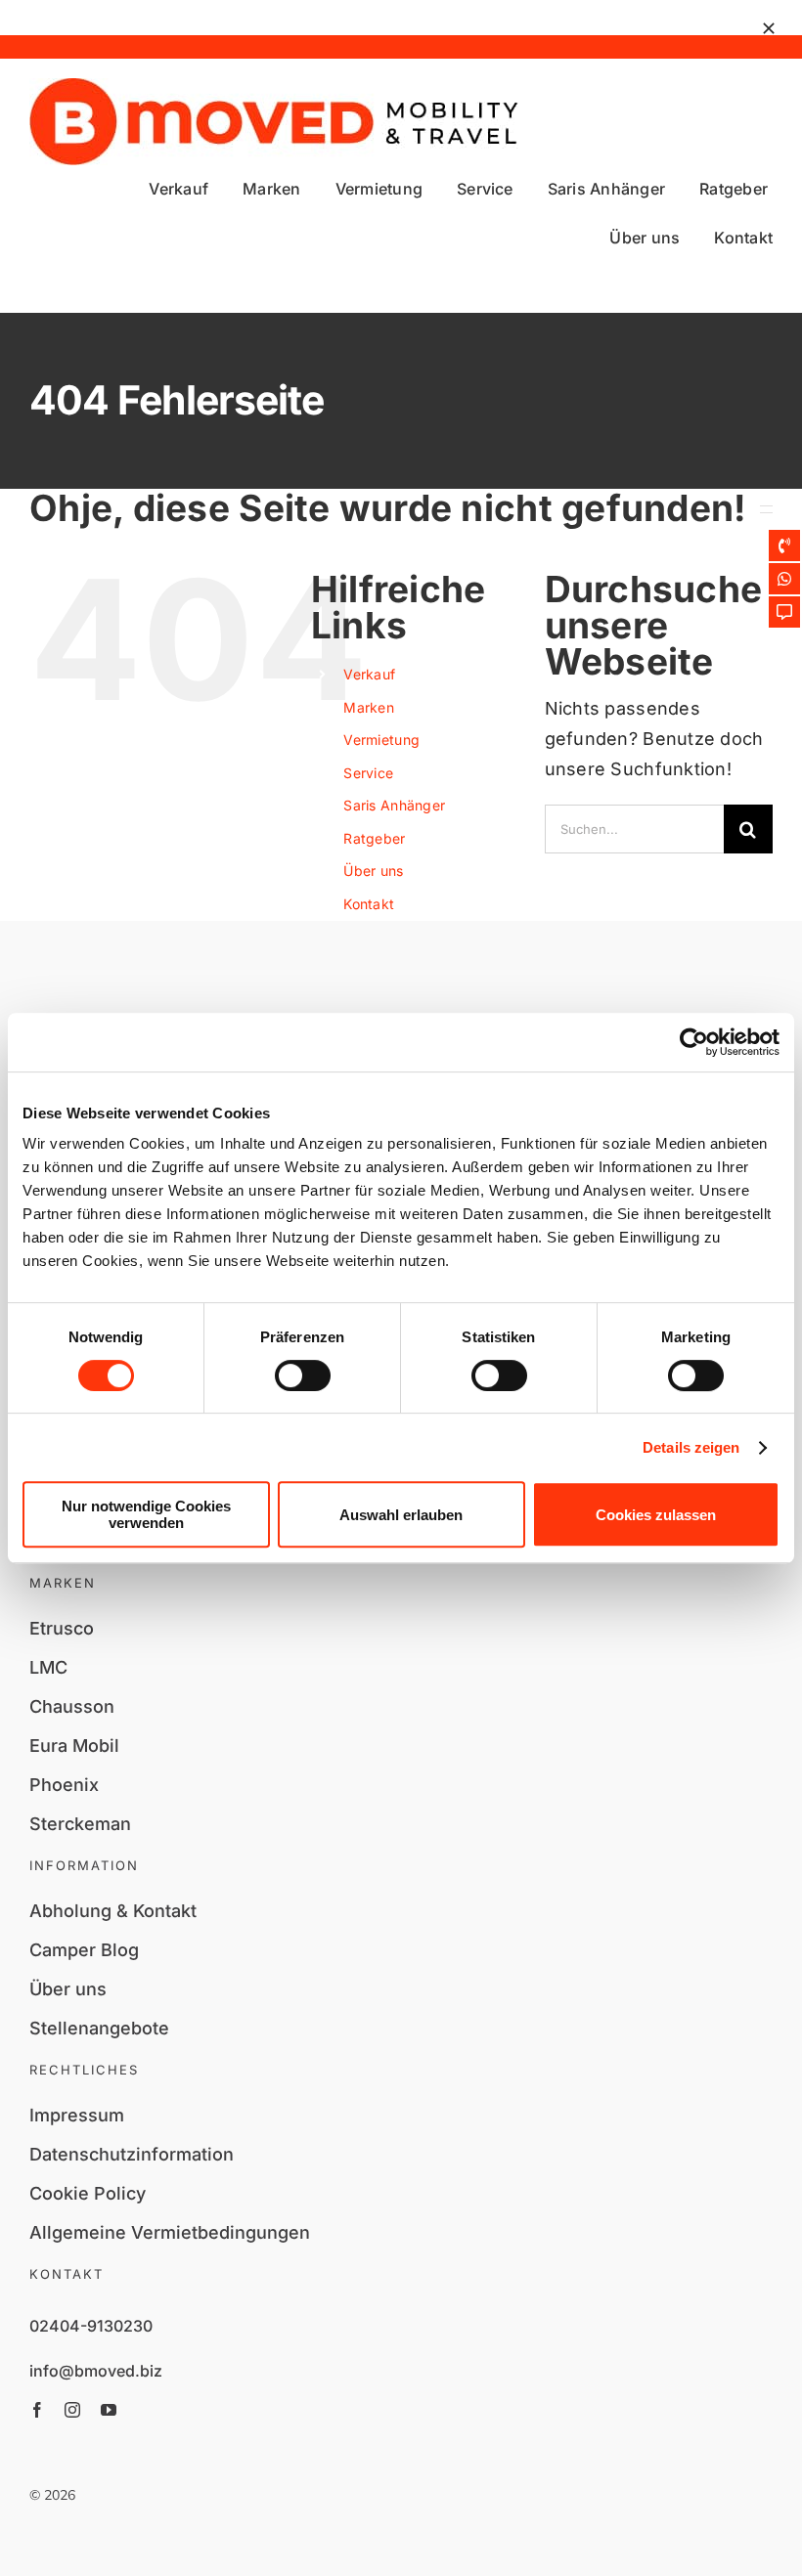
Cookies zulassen (656, 1515)
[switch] (303, 1375)
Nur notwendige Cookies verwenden (146, 1514)
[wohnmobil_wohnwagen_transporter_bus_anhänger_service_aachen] (274, 87)
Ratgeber (374, 838)
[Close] (769, 28)
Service (368, 773)
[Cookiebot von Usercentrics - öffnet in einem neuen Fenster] (694, 1042)
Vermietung (381, 740)
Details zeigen (691, 1447)
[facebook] (37, 2410)
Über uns (373, 871)
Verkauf (369, 674)
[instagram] (72, 2410)
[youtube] (109, 2410)
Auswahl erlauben (401, 1515)
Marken (369, 707)
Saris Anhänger (394, 805)
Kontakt (369, 904)
